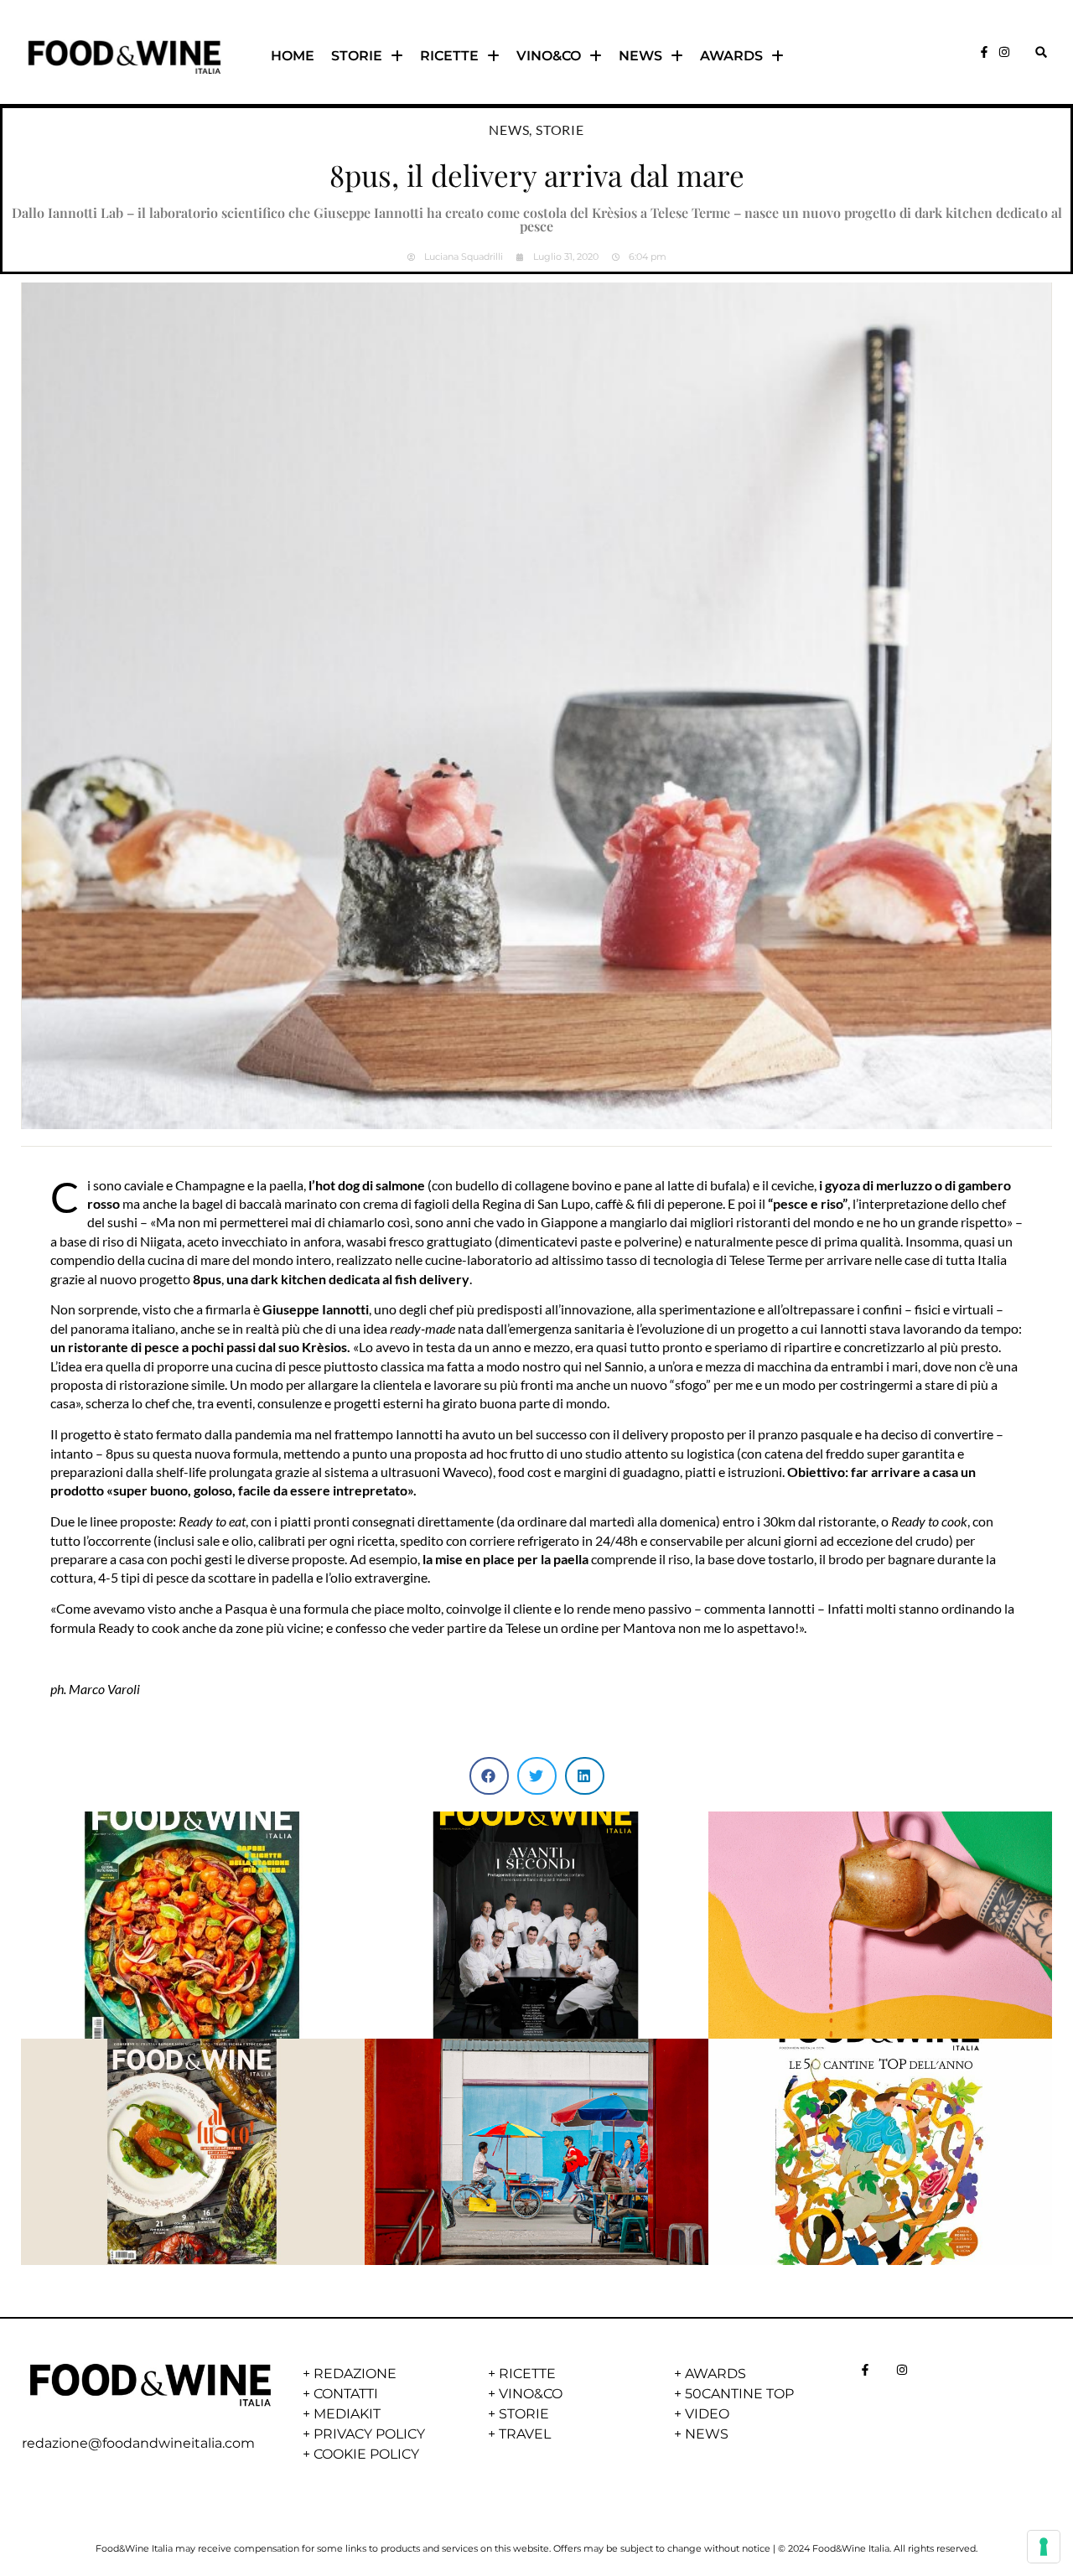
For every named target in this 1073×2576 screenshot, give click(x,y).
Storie (560, 130)
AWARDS (731, 56)
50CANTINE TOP (739, 2394)
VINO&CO (549, 56)
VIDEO (707, 2414)
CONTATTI (346, 2394)
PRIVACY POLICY (369, 2434)
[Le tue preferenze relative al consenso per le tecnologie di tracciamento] (1044, 2547)
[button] (1041, 52)
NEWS (640, 56)
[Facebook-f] (984, 52)
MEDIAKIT (347, 2414)
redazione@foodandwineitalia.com (138, 2443)
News (509, 130)
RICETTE (449, 56)
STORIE (357, 56)
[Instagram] (1004, 52)
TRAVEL (525, 2434)
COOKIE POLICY (366, 2454)
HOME (293, 56)
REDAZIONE (355, 2374)
